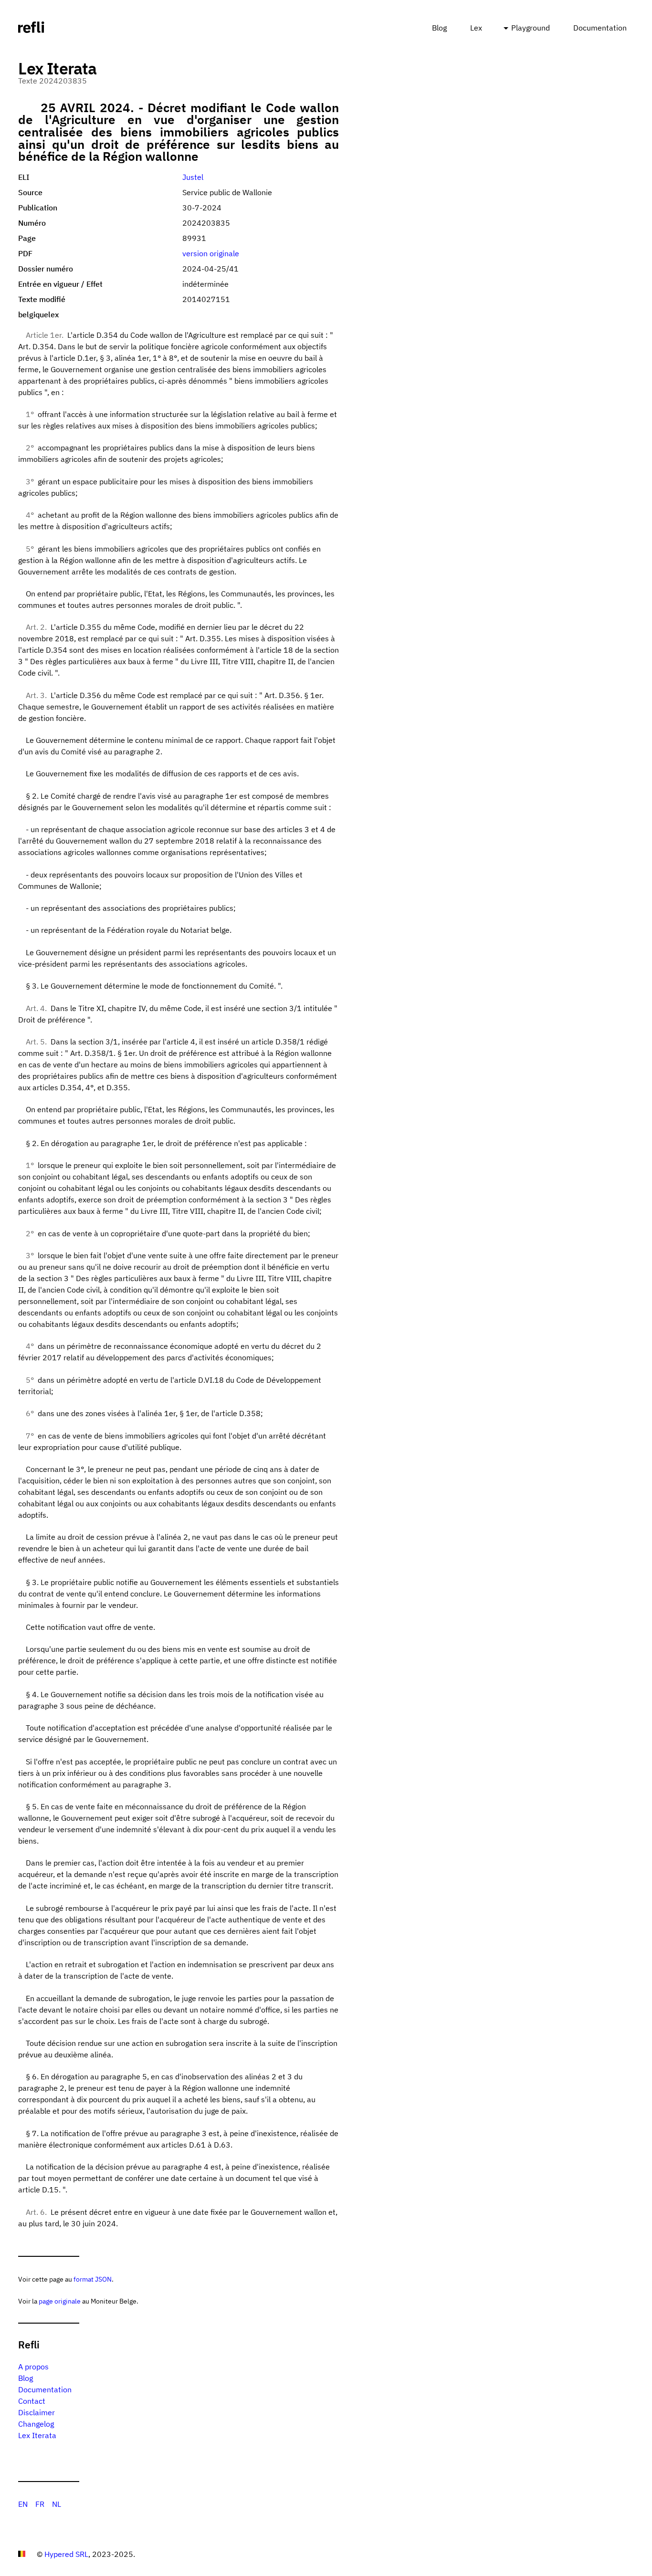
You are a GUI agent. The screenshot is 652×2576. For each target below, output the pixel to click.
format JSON (93, 2279)
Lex (476, 28)
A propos (33, 2367)
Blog (439, 28)
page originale (60, 2301)
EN (23, 2504)
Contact (32, 2401)
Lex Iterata (37, 2435)
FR (40, 2504)
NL (57, 2504)
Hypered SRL (66, 2554)
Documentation (600, 28)
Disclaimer (37, 2412)
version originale (211, 253)
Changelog (36, 2424)
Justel (193, 177)
